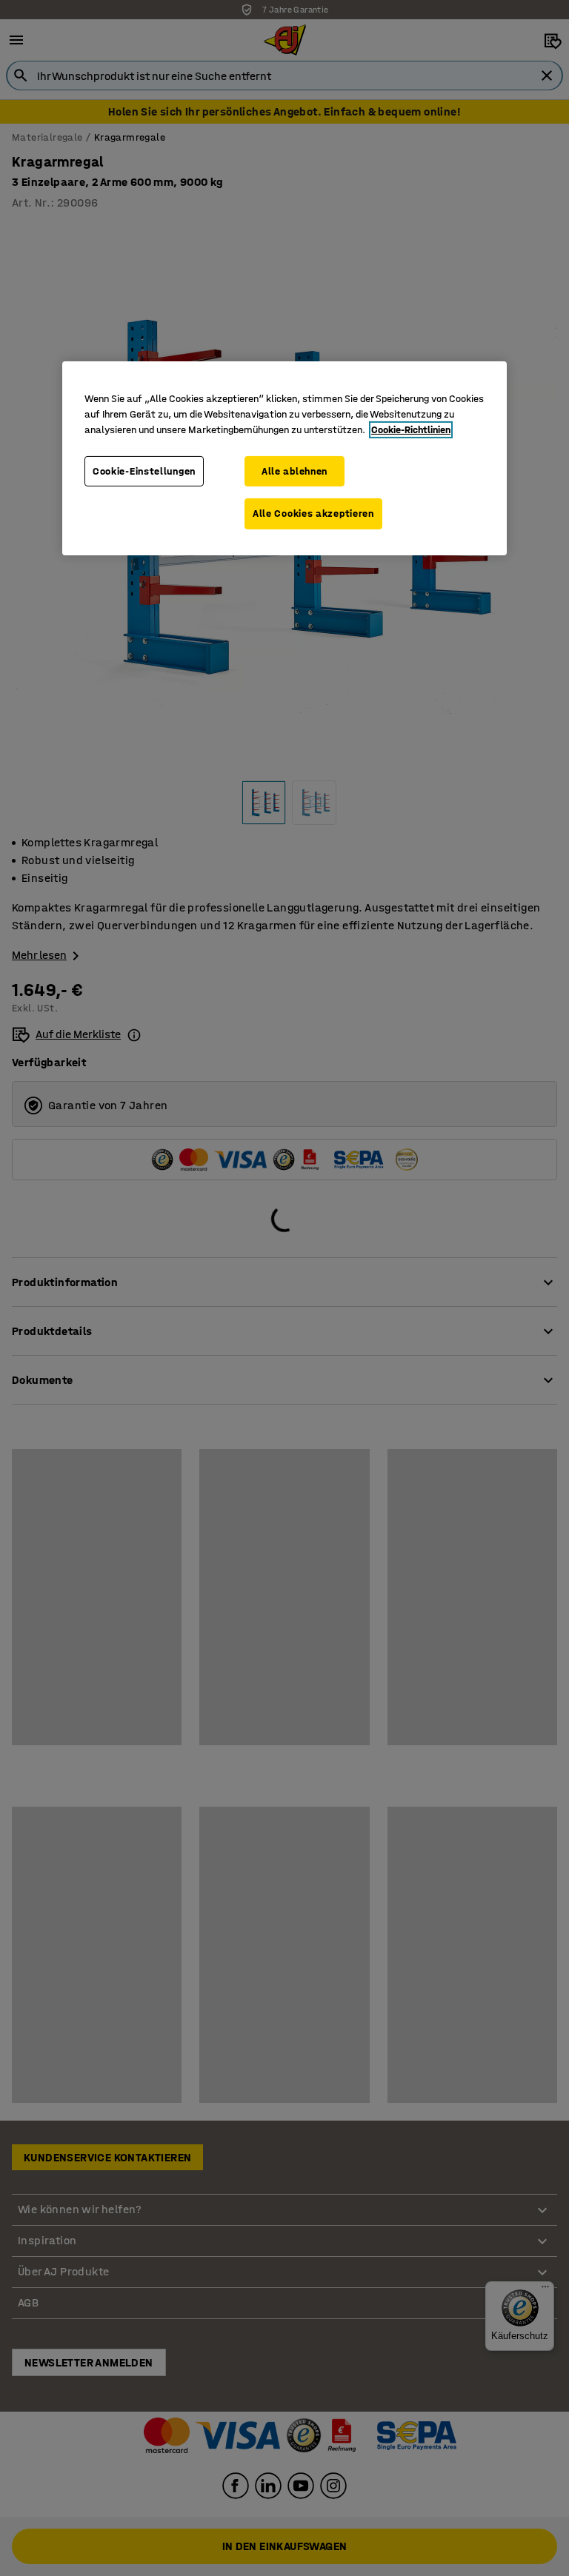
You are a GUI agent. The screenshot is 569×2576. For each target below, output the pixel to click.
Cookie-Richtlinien (411, 430)
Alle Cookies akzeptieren (313, 513)
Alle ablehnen (295, 471)
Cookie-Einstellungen (144, 471)
